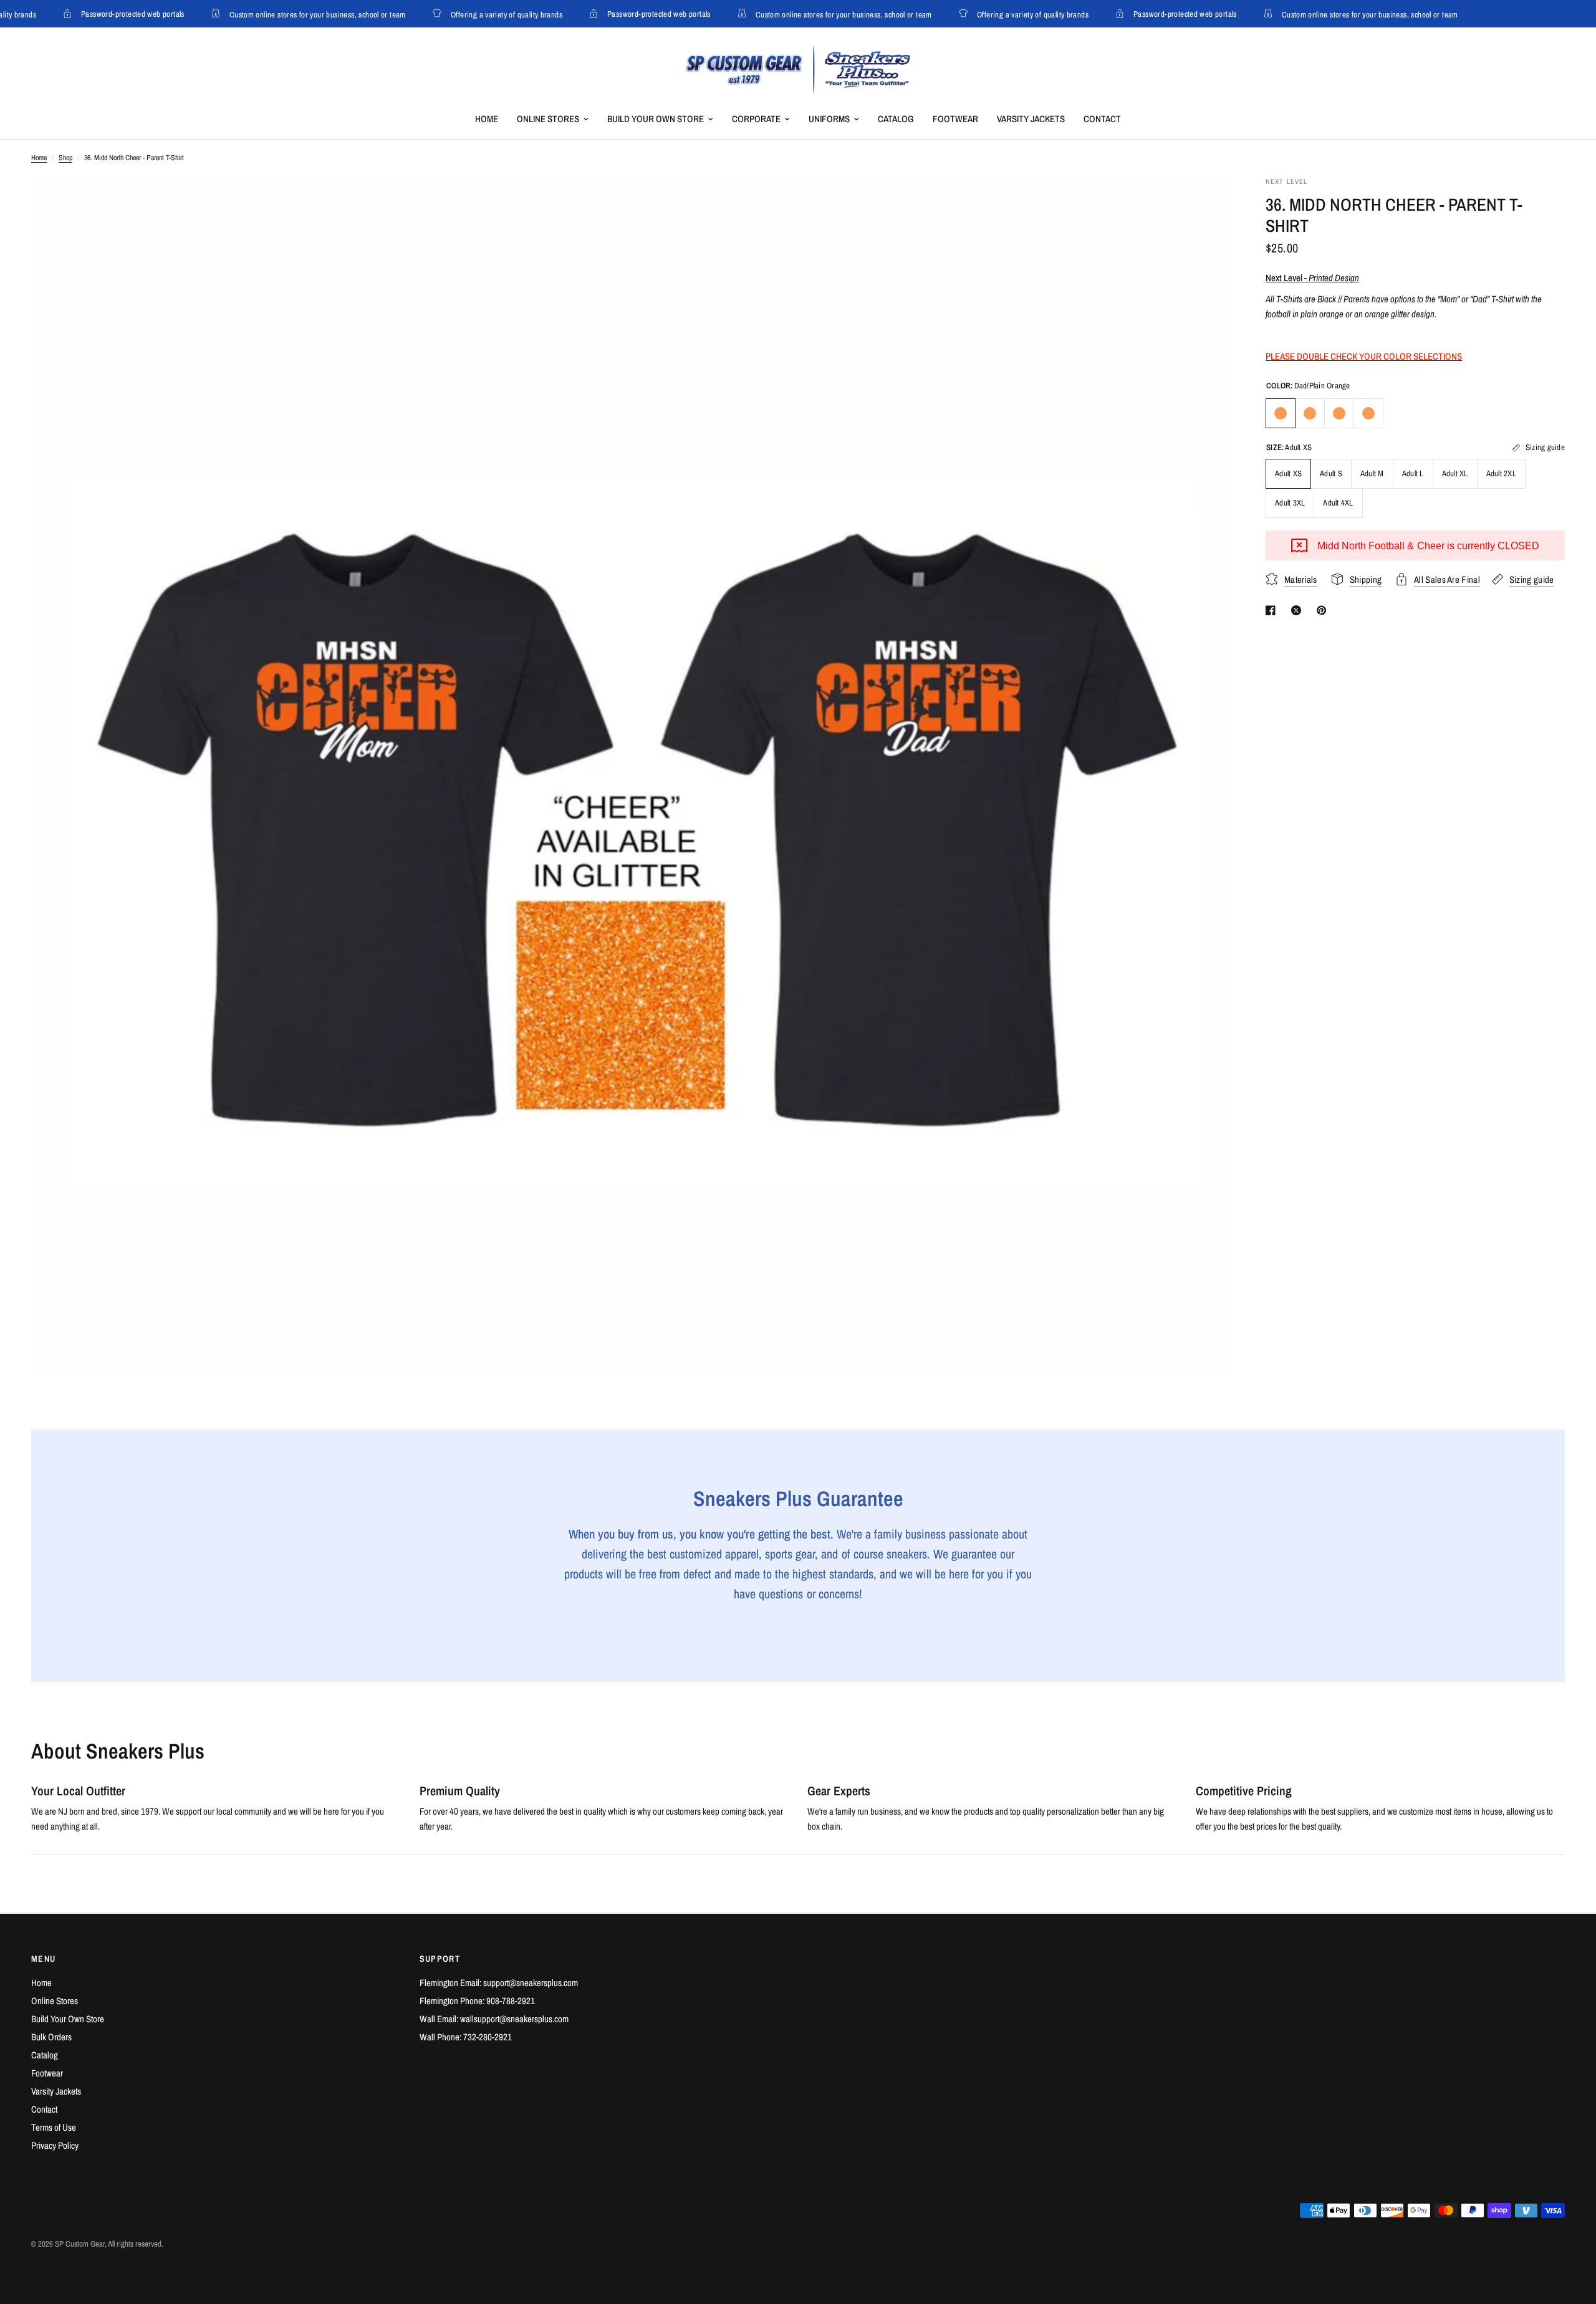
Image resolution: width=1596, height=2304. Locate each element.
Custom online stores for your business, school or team (301, 14)
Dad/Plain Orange (1281, 413)
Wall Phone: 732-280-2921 (466, 2037)
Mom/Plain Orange (1339, 413)
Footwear (955, 119)
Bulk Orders (51, 2037)
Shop (65, 158)
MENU (44, 1959)
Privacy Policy (55, 2145)
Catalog (896, 119)
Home (487, 119)
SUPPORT (440, 1959)
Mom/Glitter (1368, 413)
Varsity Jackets (1031, 119)
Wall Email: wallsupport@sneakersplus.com (494, 2019)
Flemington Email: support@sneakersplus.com (499, 1983)
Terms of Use (54, 2127)
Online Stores (548, 119)
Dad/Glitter (1310, 413)
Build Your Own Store (656, 119)
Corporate (756, 119)
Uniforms (829, 119)
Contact (1102, 119)
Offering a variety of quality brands (490, 14)
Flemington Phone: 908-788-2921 (477, 2001)
